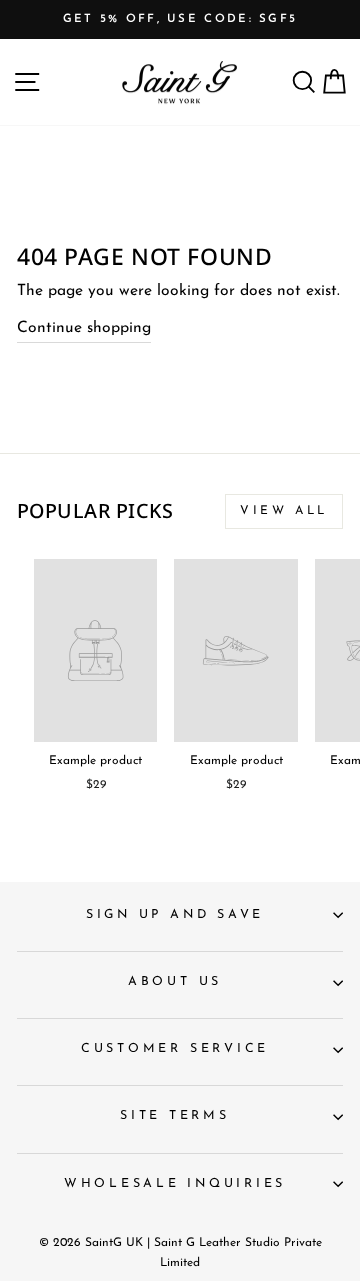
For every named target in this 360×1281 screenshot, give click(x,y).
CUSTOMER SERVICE (175, 1049)
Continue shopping (84, 328)
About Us (175, 982)
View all (284, 511)
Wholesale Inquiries (175, 1184)
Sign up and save (175, 915)
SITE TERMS (175, 1116)
